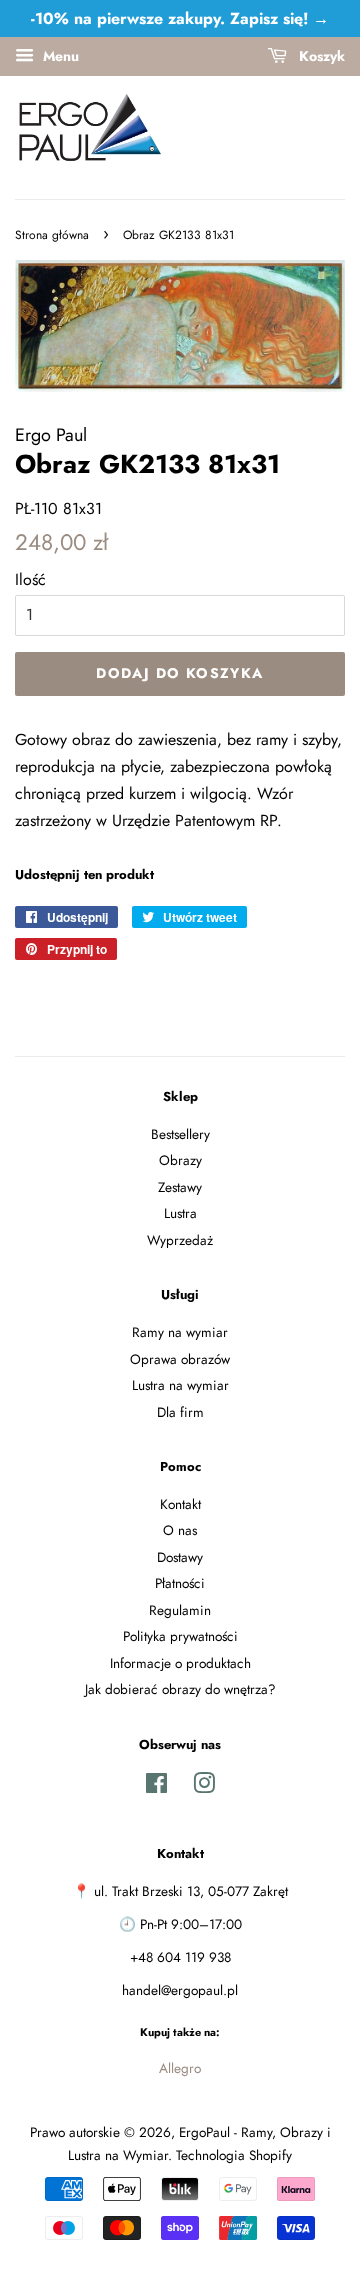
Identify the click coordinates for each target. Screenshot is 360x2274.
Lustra (180, 1213)
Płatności (180, 1583)
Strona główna (52, 235)
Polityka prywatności (180, 1636)
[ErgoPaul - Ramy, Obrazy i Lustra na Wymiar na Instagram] (204, 1787)
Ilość (30, 579)
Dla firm (180, 1412)
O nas (180, 1530)
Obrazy (180, 1160)
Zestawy (180, 1187)
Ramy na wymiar (180, 1332)
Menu (59, 56)
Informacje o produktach (180, 1663)
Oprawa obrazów (180, 1359)
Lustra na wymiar (180, 1385)
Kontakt (180, 1504)
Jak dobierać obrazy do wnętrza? (180, 1689)
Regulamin (180, 1610)
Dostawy (180, 1557)
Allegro (180, 2068)
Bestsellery (180, 1134)
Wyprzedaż (180, 1240)
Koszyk (320, 56)
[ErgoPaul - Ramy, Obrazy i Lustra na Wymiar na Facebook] (156, 1787)
